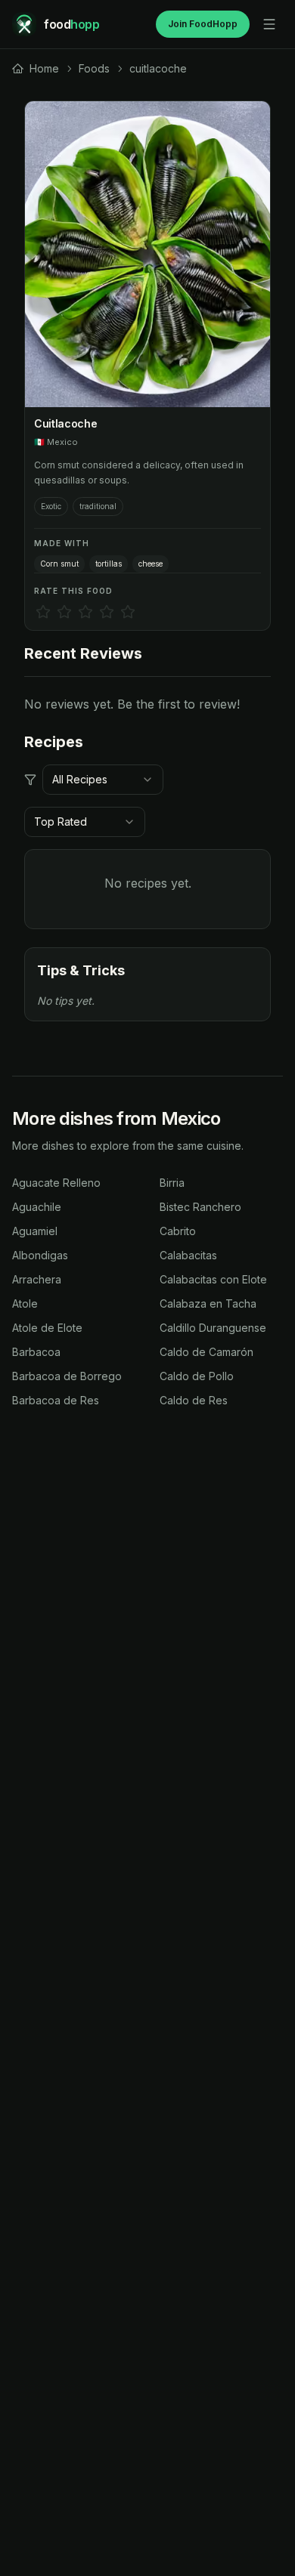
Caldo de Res (194, 1400)
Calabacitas (188, 1255)
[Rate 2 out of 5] (64, 612)
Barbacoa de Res (56, 1400)
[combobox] (103, 780)
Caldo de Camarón (206, 1352)
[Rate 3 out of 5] (85, 612)
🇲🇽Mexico (56, 442)
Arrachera (37, 1279)
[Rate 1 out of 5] (43, 612)
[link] (36, 69)
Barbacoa (36, 1352)
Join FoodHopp (203, 24)
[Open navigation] (269, 24)
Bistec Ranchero (200, 1207)
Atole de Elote (47, 1328)
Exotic (51, 506)
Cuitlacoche (65, 423)
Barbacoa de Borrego (67, 1376)
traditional (98, 506)
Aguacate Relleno (56, 1183)
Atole (25, 1303)
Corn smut (59, 564)
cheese (151, 564)
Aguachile (37, 1207)
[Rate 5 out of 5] (128, 612)
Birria (172, 1183)
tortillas (109, 564)
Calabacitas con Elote (213, 1279)
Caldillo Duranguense (213, 1328)
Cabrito (178, 1231)
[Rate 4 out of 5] (107, 612)
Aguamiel (35, 1231)
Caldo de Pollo (197, 1376)
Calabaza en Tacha (208, 1303)
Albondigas (40, 1255)
